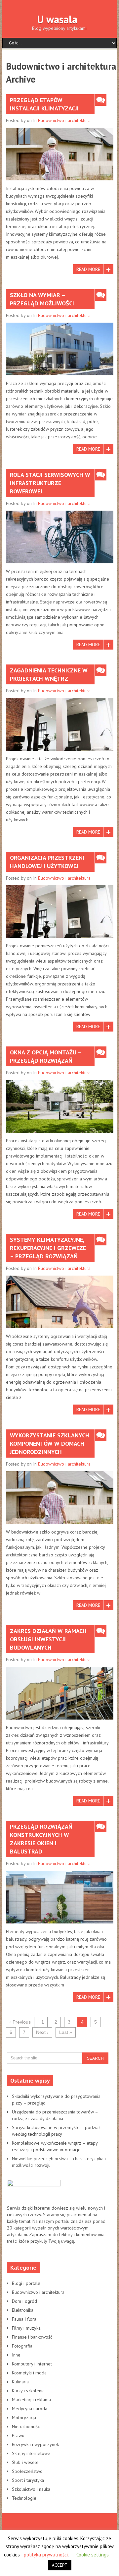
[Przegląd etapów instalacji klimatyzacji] (60, 154)
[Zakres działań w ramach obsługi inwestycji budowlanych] (60, 1693)
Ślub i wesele (25, 2462)
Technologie (24, 2498)
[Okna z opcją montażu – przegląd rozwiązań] (60, 1106)
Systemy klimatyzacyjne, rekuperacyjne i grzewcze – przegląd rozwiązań (48, 1248)
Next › (42, 2032)
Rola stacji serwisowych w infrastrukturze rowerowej (50, 483)
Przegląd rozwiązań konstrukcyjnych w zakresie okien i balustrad (41, 1839)
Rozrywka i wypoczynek (35, 2444)
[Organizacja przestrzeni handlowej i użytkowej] (60, 912)
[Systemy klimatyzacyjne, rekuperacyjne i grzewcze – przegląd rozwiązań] (60, 1302)
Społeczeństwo (27, 2471)
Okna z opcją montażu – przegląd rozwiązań (46, 1056)
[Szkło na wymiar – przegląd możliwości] (60, 349)
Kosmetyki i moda (29, 2373)
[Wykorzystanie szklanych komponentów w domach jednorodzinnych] (60, 1498)
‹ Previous (20, 2022)
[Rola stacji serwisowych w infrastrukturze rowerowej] (60, 537)
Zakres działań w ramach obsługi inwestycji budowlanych (48, 1639)
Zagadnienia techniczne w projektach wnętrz (49, 674)
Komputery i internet (32, 2364)
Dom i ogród (24, 2301)
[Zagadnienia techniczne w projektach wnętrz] (60, 724)
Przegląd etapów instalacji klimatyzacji (44, 104)
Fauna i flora (24, 2319)
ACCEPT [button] (60, 2565)
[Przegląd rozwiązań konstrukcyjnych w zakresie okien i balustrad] (60, 1897)
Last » (66, 2032)
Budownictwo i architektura (64, 120)
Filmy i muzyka (26, 2328)
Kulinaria (20, 2382)
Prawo (18, 2435)
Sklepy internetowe (31, 2453)
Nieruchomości (26, 2426)
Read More (88, 269)
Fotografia (22, 2346)
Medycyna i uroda (30, 2409)
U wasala (57, 19)
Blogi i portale (26, 2283)
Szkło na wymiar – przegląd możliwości (42, 299)
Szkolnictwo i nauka (31, 2489)
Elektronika (23, 2310)
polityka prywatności (46, 2555)
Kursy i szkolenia (28, 2391)
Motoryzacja (24, 2418)
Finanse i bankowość (32, 2337)
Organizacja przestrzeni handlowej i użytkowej (47, 862)
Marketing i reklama (31, 2400)
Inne (16, 2355)
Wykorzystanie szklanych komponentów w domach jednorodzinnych (50, 1444)
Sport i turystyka (28, 2480)
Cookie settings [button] (93, 2555)
